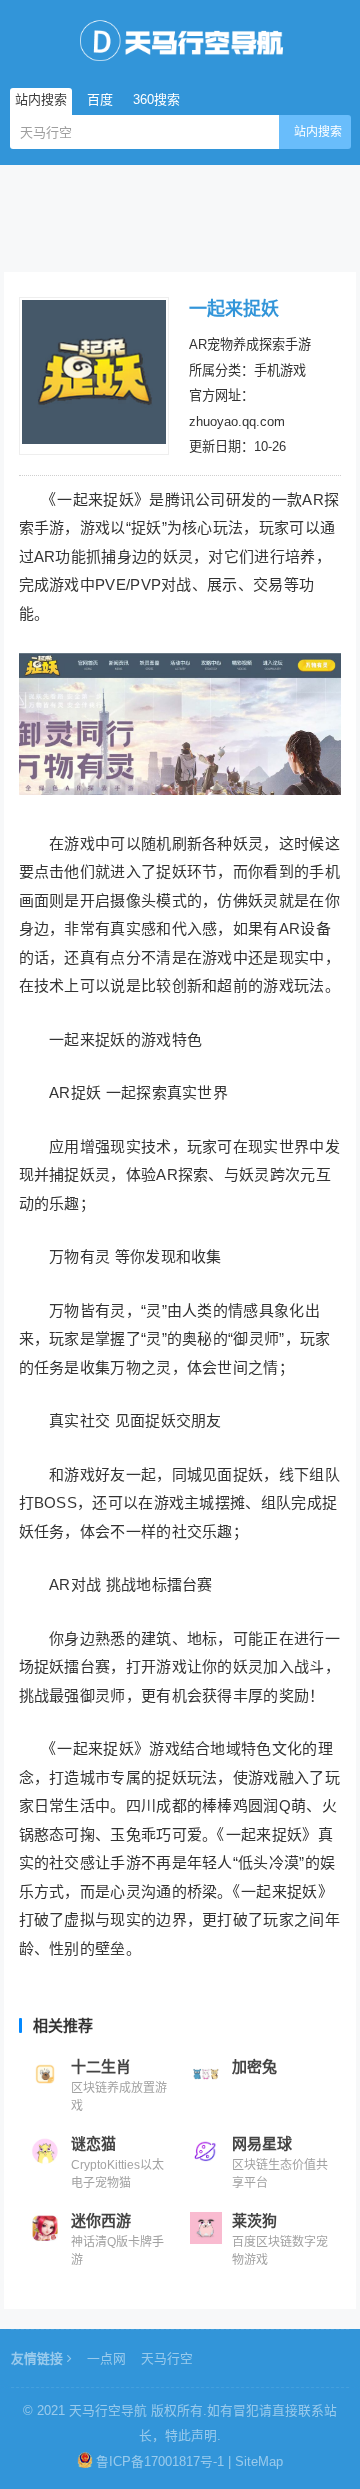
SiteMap (259, 2461)
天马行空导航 (108, 2410)
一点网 (106, 2358)
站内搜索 (318, 132)
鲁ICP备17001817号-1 (160, 2461)
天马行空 (167, 2358)
